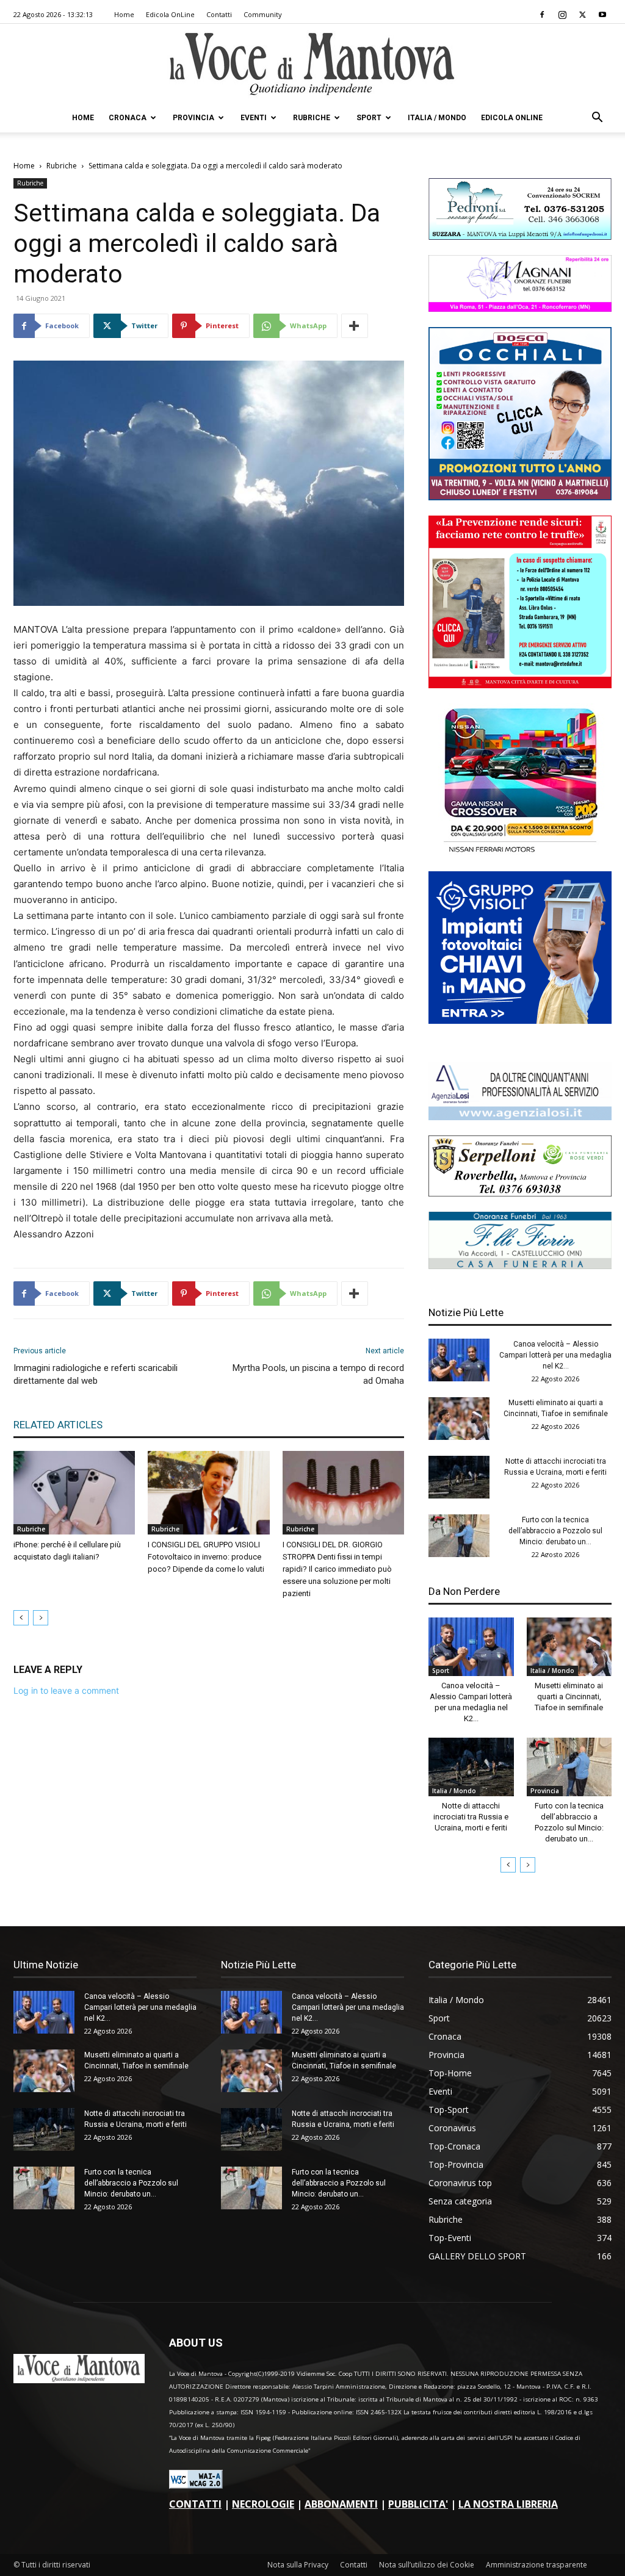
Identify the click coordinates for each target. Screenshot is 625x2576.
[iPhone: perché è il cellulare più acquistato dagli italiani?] (74, 1493)
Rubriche (312, 118)
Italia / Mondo (437, 118)
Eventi (254, 118)
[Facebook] (542, 15)
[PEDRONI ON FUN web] (520, 236)
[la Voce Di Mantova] (312, 64)
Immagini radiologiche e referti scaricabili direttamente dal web (96, 1374)
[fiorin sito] (520, 1266)
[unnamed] (520, 1117)
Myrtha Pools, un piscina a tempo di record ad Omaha (318, 1374)
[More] (355, 326)
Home (124, 14)
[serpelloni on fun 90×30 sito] (520, 1193)
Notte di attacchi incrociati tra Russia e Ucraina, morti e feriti (471, 1817)
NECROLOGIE (263, 2504)
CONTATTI (195, 2504)
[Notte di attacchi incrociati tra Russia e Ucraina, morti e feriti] (459, 1477)
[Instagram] (562, 15)
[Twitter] (582, 15)
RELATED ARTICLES (58, 1425)
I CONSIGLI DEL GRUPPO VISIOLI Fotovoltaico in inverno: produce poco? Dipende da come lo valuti (206, 1557)
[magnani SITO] (520, 308)
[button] (597, 119)
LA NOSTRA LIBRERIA (508, 2504)
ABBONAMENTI (341, 2504)
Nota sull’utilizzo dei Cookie (427, 2565)
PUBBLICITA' (418, 2504)
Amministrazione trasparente (536, 2565)
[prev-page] (21, 1618)
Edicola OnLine (170, 14)
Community (263, 14)
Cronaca (128, 118)
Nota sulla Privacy (298, 2565)
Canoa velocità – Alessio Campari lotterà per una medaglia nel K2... (555, 1355)
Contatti (219, 14)
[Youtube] (602, 15)
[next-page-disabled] (41, 1618)
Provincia (193, 118)
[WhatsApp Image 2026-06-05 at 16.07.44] (520, 853)
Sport (369, 118)
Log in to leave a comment (66, 1690)
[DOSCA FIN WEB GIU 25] (520, 497)
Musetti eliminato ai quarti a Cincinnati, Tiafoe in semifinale (569, 1696)
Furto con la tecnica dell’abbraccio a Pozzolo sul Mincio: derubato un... (555, 1531)
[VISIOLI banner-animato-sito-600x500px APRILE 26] (520, 1020)
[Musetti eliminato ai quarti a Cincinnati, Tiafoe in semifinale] (459, 1419)
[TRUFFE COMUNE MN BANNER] (520, 685)
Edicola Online (512, 118)
